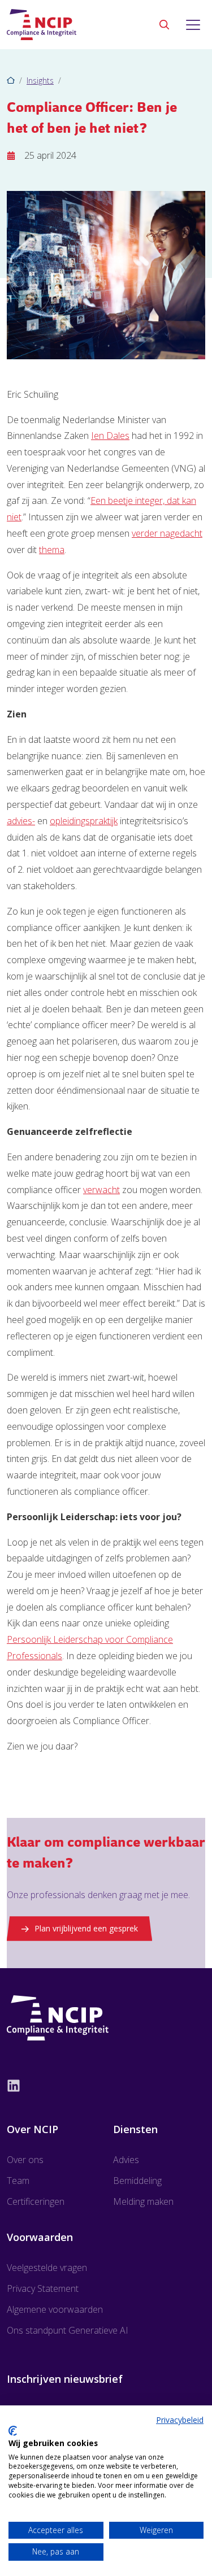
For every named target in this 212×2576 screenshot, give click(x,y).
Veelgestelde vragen (47, 2268)
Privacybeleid (180, 2420)
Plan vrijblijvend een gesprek (86, 1928)
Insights (40, 80)
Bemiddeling (137, 2181)
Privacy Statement (43, 2288)
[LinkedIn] (106, 2085)
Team (18, 2181)
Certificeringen (36, 2201)
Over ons (25, 2160)
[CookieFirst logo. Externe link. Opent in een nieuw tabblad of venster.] (13, 2431)
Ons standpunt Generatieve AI (68, 2330)
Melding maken (143, 2201)
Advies (126, 2160)
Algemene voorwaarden (55, 2309)
